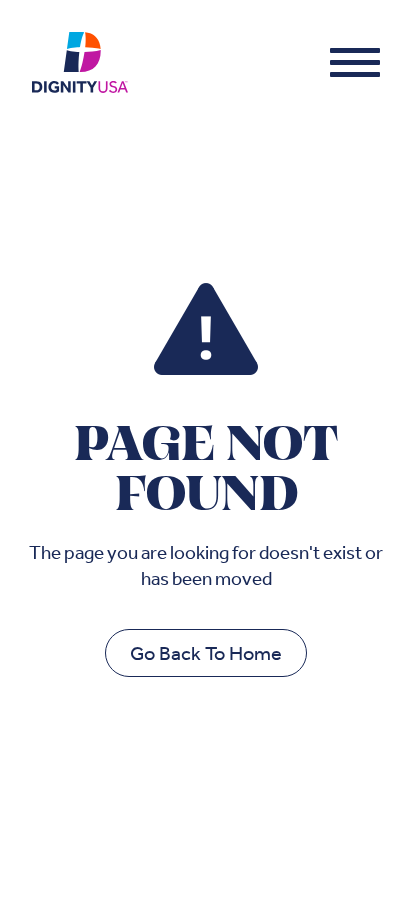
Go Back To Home (206, 653)
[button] (355, 62)
